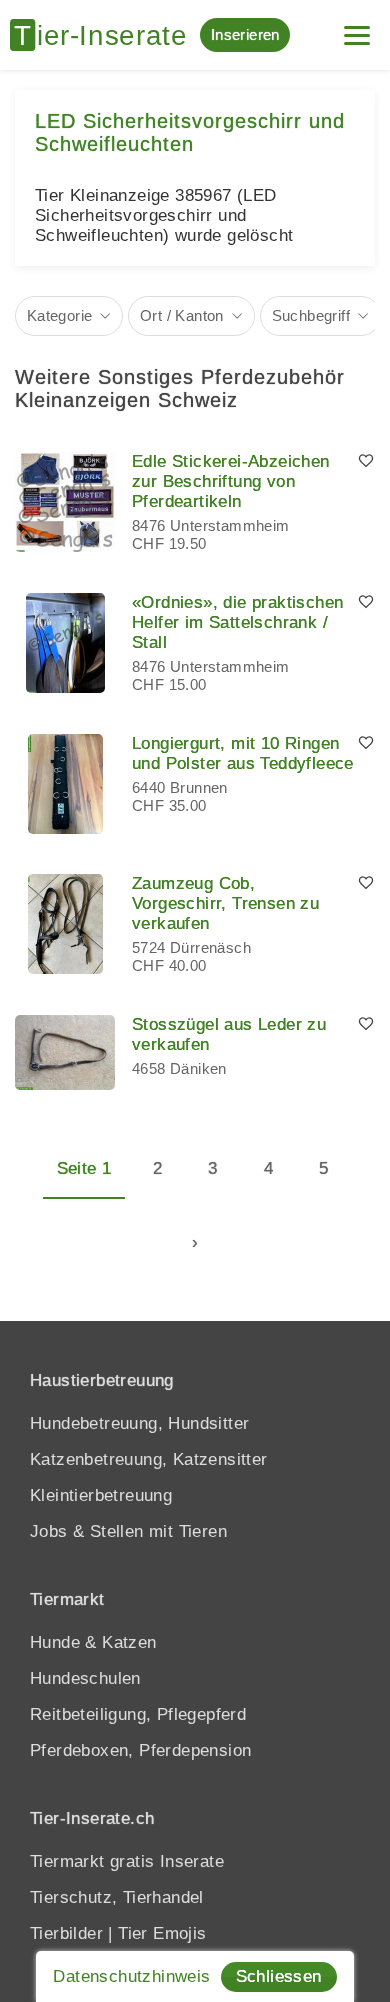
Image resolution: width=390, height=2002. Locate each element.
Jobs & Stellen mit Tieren (128, 1531)
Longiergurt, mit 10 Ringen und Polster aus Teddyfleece (243, 753)
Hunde (55, 1642)
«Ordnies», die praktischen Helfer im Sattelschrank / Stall (237, 622)
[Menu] (357, 27)
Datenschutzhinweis (131, 1976)
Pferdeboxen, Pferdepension (140, 1750)
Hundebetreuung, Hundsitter (139, 1423)
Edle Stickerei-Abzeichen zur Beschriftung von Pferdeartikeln (231, 481)
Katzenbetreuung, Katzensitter (149, 1459)
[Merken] (366, 462)
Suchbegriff (311, 315)
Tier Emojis (162, 1933)
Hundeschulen (85, 1678)
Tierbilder (66, 1933)
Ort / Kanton (182, 315)
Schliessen (279, 1976)
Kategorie (60, 315)
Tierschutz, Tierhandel (117, 1897)
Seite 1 (84, 1168)
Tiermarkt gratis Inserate (127, 1861)
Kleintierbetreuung (101, 1495)
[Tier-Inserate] (105, 35)
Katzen (129, 1642)
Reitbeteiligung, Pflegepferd (138, 1714)
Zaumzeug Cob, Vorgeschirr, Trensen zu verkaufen (225, 903)
